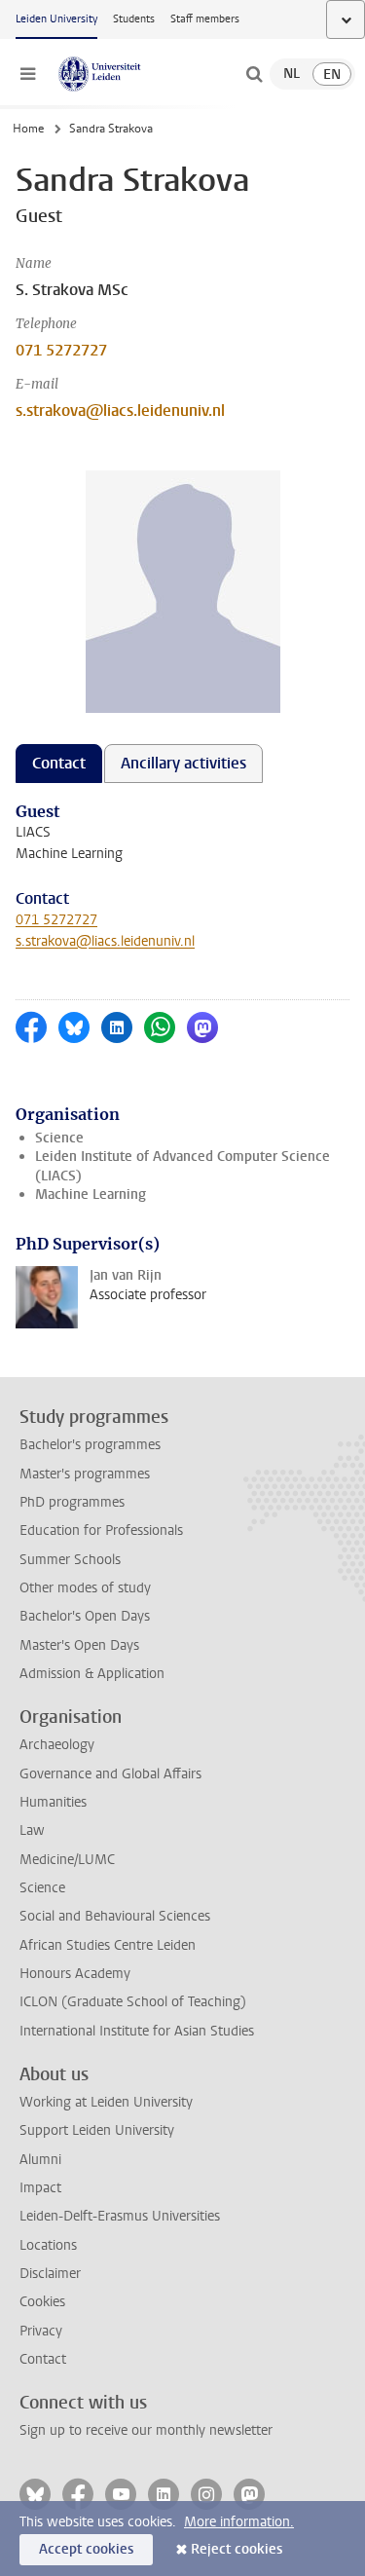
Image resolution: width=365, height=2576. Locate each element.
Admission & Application (92, 1674)
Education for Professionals (101, 1531)
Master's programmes (85, 1474)
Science (59, 1138)
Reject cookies (237, 2549)
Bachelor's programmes (90, 1445)
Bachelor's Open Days (85, 1616)
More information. (239, 2522)
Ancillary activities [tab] (183, 763)
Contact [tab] (59, 763)
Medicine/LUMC (67, 1860)
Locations (48, 2245)
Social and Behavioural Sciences (115, 1916)
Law (32, 1830)
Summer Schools (70, 1560)
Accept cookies (86, 2549)
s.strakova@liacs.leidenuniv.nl (120, 411)
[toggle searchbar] (254, 74)
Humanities (53, 1802)
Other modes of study (85, 1588)
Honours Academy (75, 1974)
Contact (43, 2359)
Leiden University (56, 19)
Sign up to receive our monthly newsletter (146, 2430)
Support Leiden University (97, 2130)
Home (28, 129)
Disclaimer (50, 2274)
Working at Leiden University (106, 2102)
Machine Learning (91, 1195)
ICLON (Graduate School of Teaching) (133, 2002)
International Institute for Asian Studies (137, 2031)
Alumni (40, 2160)
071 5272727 (61, 350)
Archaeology (57, 1745)
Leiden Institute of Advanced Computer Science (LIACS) (182, 1166)
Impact (40, 2188)
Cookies (42, 2302)
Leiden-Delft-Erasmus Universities (120, 2216)
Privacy (41, 2331)
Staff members (205, 19)
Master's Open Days (79, 1645)
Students (134, 19)
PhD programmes (72, 1502)
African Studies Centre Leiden (108, 1945)
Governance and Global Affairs (110, 1774)
